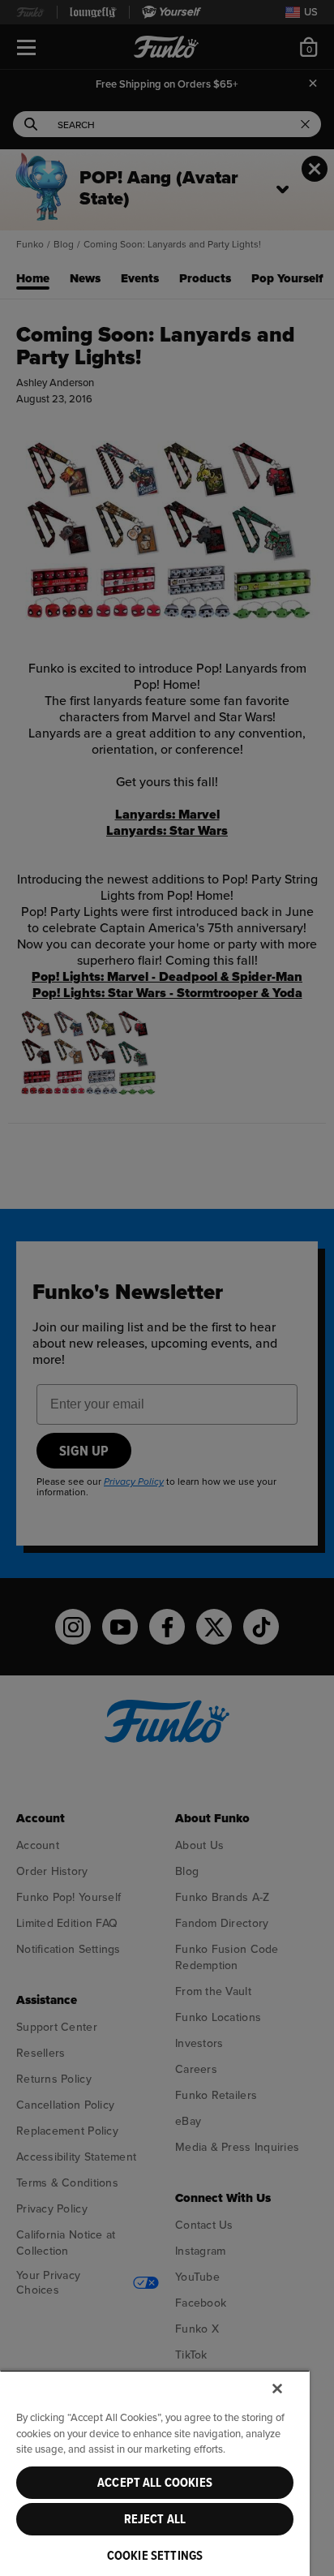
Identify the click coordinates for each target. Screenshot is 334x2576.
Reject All (155, 2519)
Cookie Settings (155, 2556)
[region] (155, 2473)
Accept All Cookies (155, 2483)
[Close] (277, 2389)
